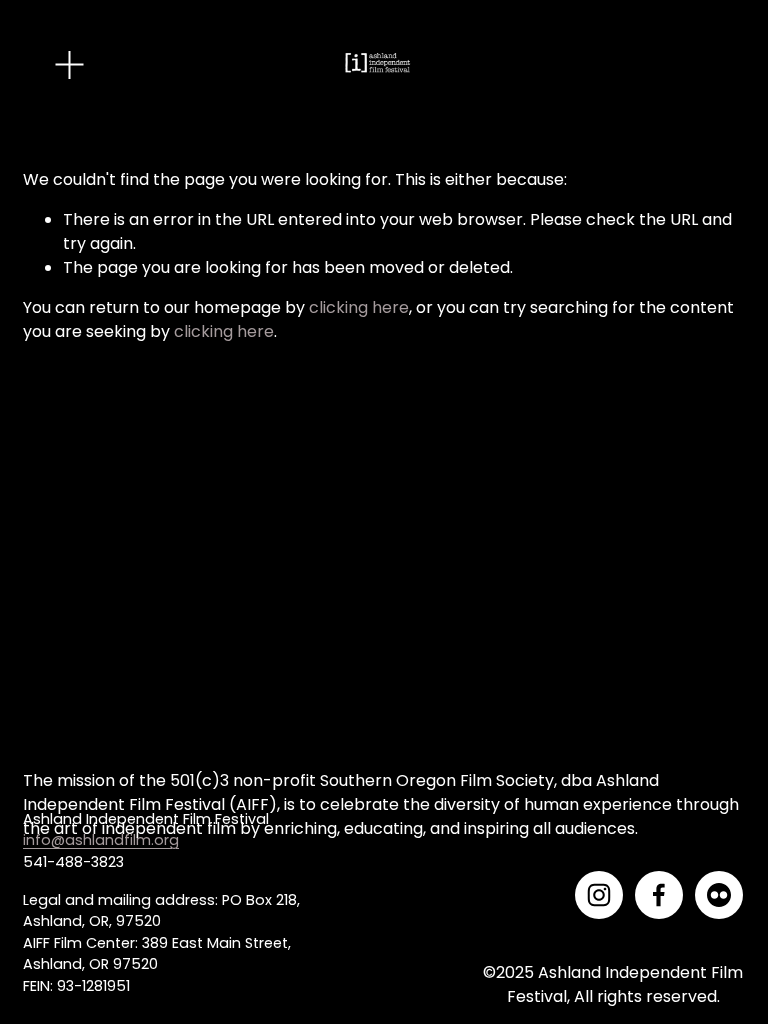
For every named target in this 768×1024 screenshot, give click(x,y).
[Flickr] (719, 895)
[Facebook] (659, 895)
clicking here (359, 307)
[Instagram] (599, 895)
